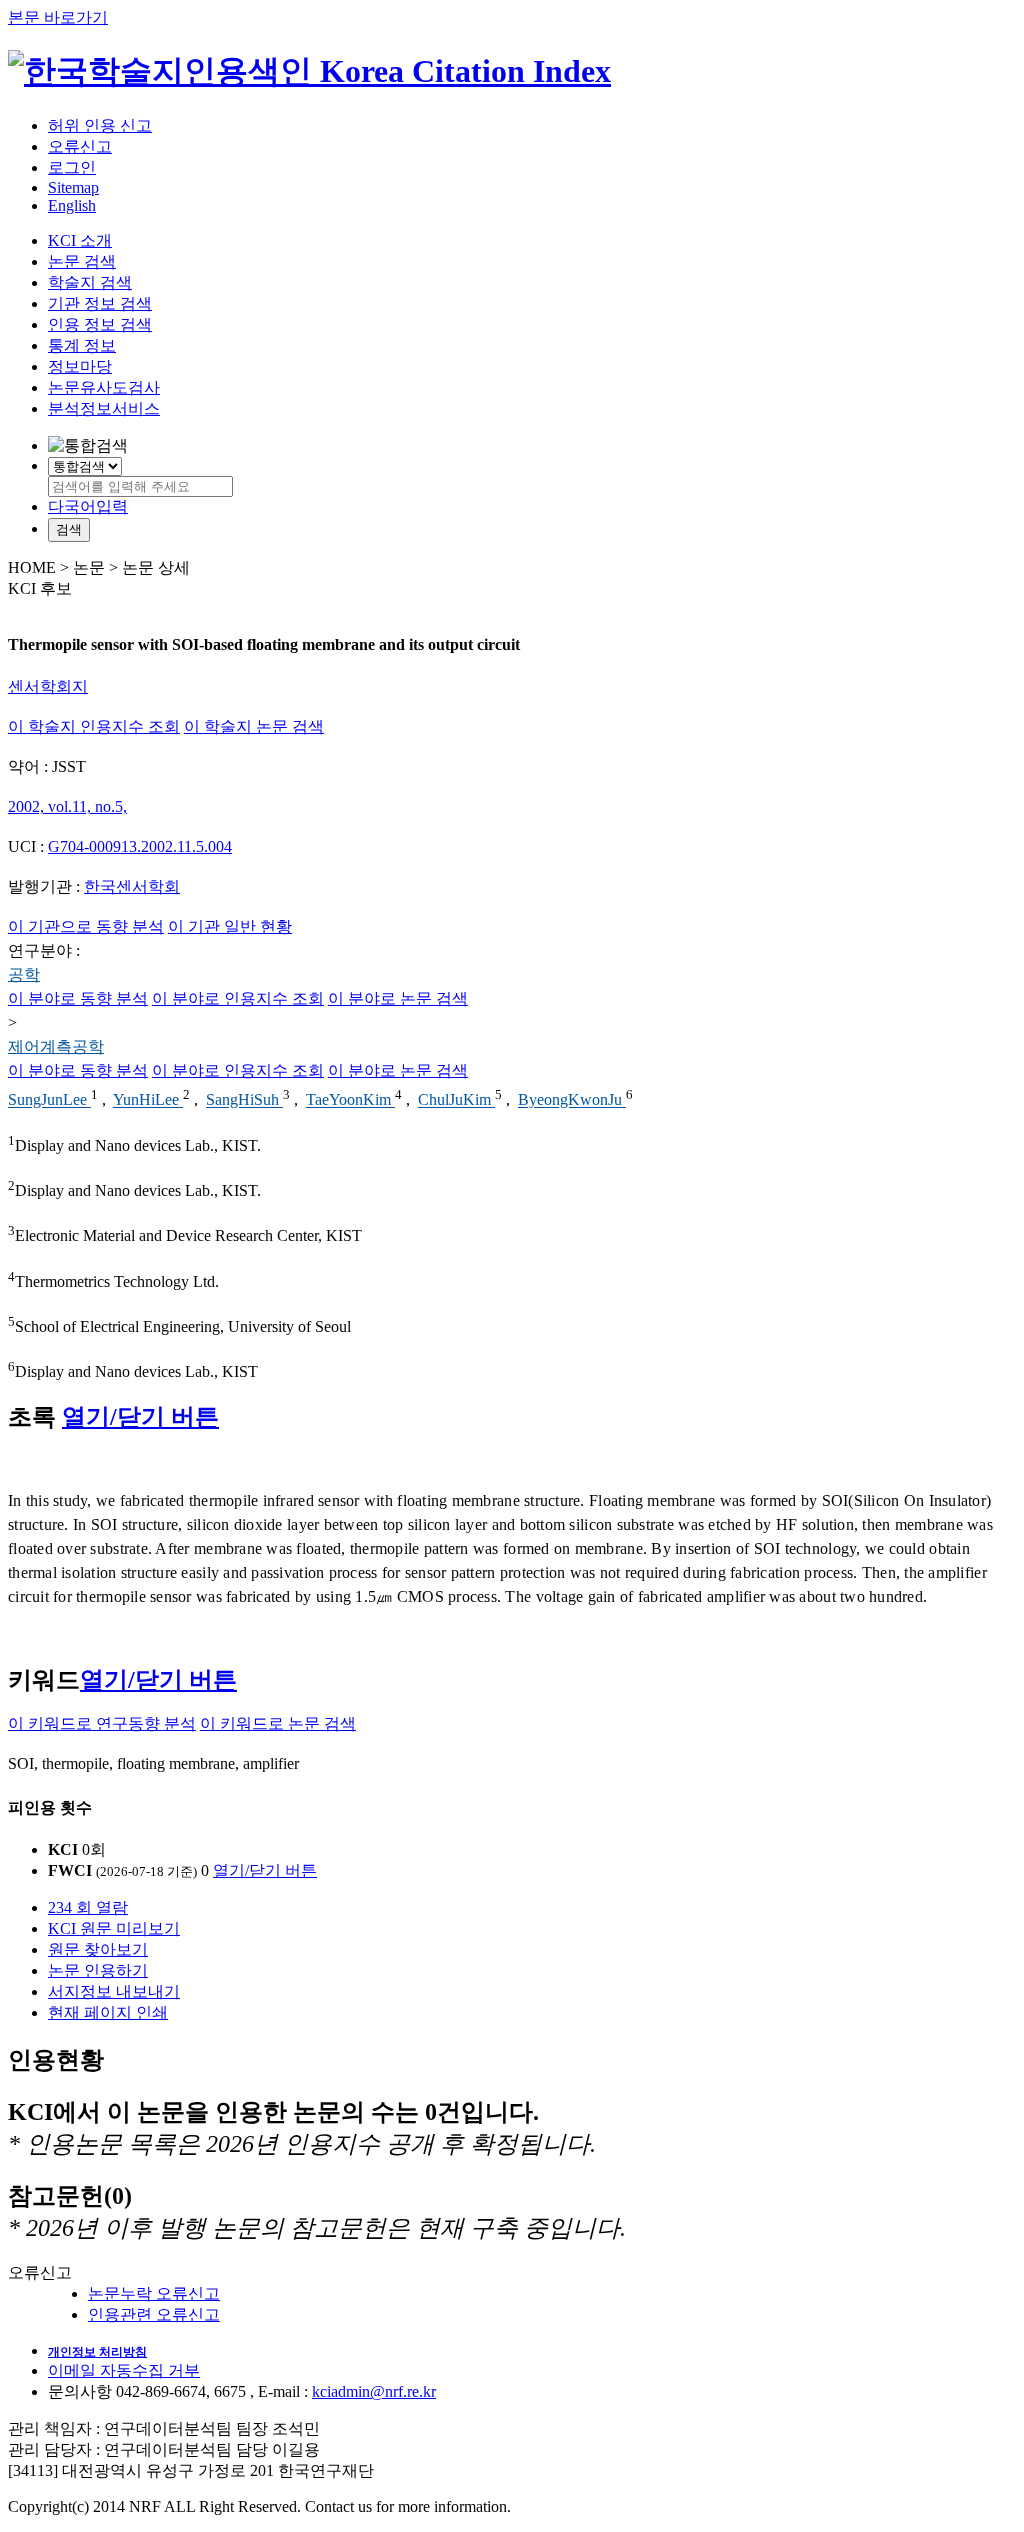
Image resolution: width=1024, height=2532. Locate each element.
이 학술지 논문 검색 (254, 726)
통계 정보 (82, 345)
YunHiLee (148, 1100)
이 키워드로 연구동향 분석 (102, 1723)
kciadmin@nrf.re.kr (374, 2391)
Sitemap (73, 187)
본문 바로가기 (58, 17)
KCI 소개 (80, 240)
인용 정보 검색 (100, 324)
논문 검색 (82, 261)
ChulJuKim (456, 1100)
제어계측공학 (56, 1046)
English (72, 205)
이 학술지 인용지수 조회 (94, 726)
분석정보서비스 (104, 408)
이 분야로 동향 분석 (78, 998)
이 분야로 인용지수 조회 (238, 998)
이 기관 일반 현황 (230, 926)
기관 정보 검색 (100, 303)
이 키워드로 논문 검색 (278, 1723)
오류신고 (80, 146)
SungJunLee (49, 1100)
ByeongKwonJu (572, 1100)
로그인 (72, 167)
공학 (24, 974)
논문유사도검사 (104, 387)
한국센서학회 (132, 886)
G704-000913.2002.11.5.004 (140, 846)
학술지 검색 (90, 282)
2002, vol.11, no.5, (67, 806)
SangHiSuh (244, 1100)
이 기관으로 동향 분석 (86, 926)
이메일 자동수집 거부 (124, 2370)
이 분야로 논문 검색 (398, 998)
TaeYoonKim (350, 1100)
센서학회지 (48, 686)
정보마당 (80, 366)
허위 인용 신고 (100, 125)
